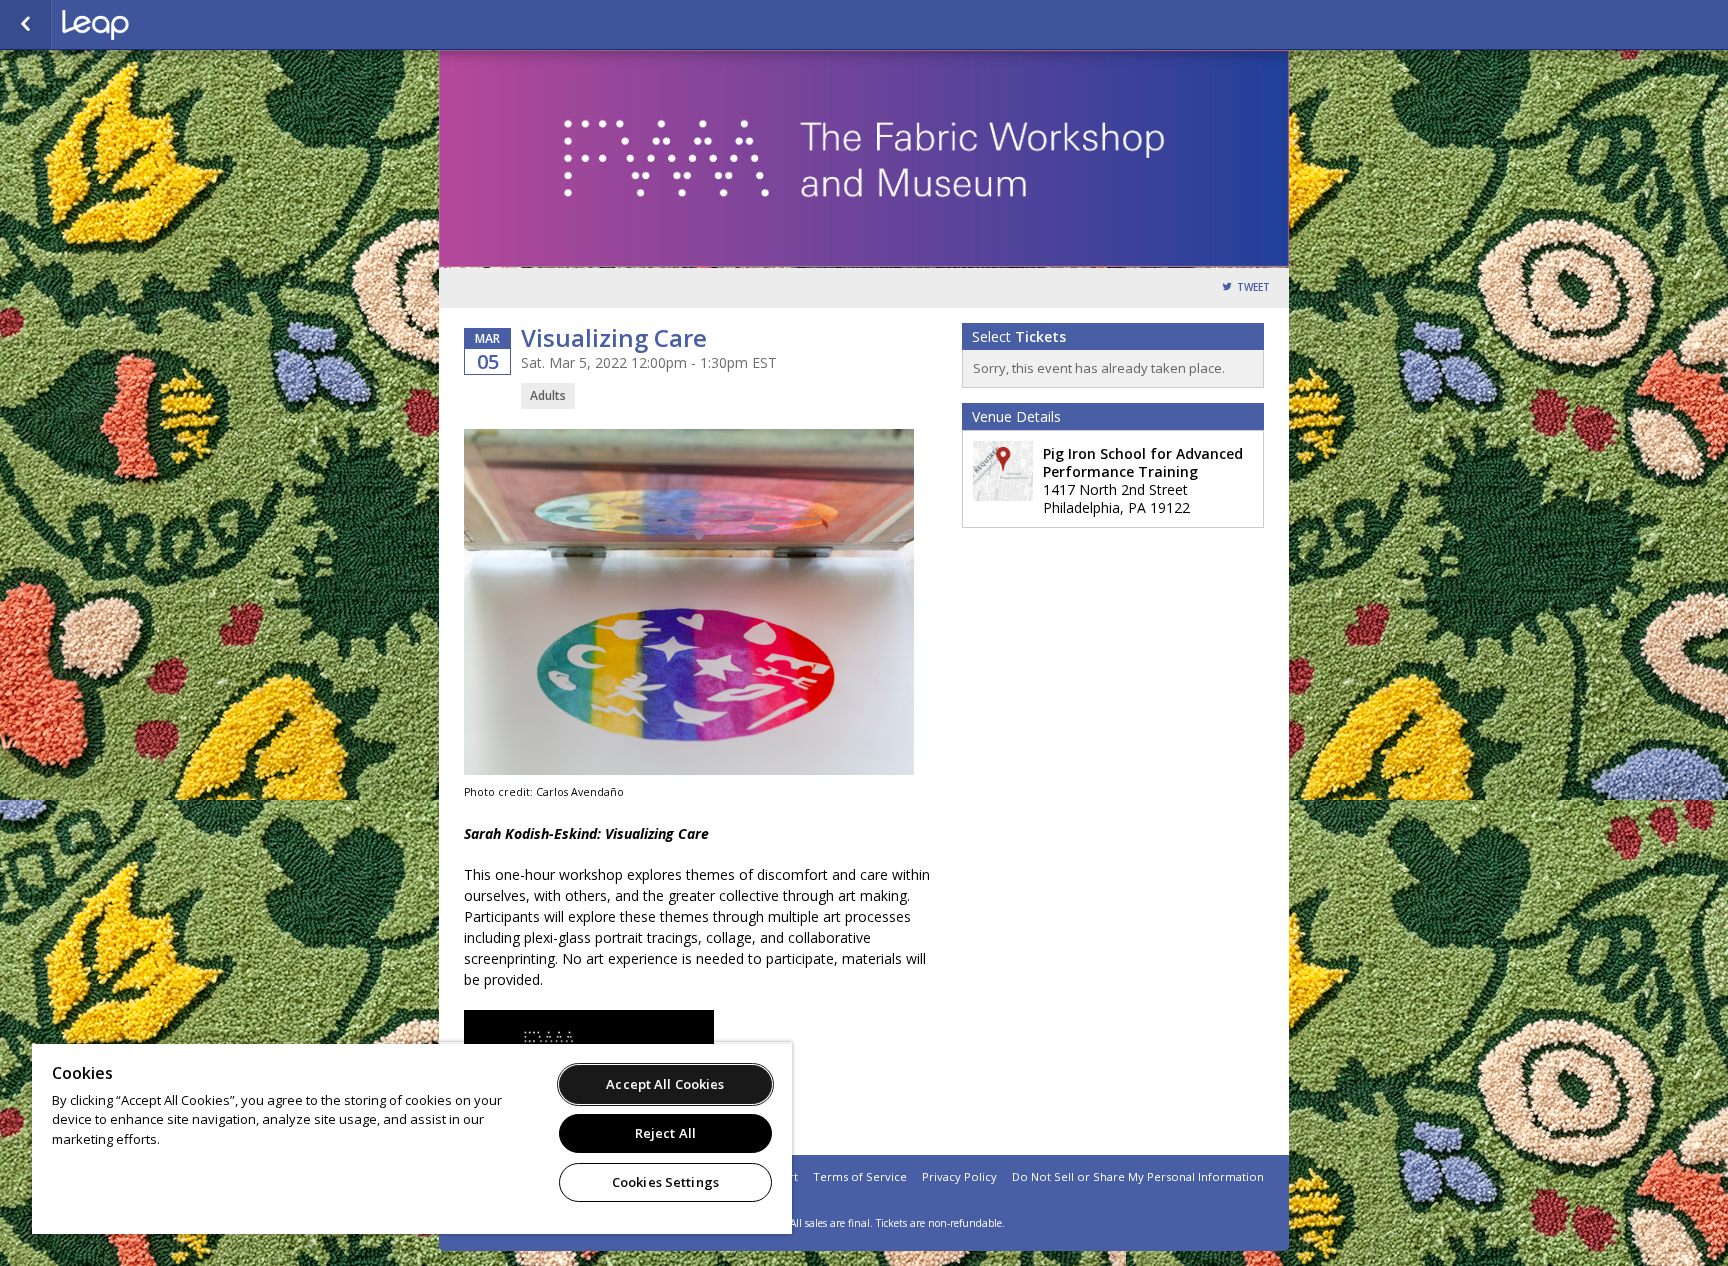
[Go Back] (25, 25)
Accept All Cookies (665, 1084)
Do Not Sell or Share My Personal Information (1138, 1176)
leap (162, 25)
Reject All (665, 1133)
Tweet (1253, 287)
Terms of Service (860, 1176)
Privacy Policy (959, 1176)
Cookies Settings (665, 1182)
